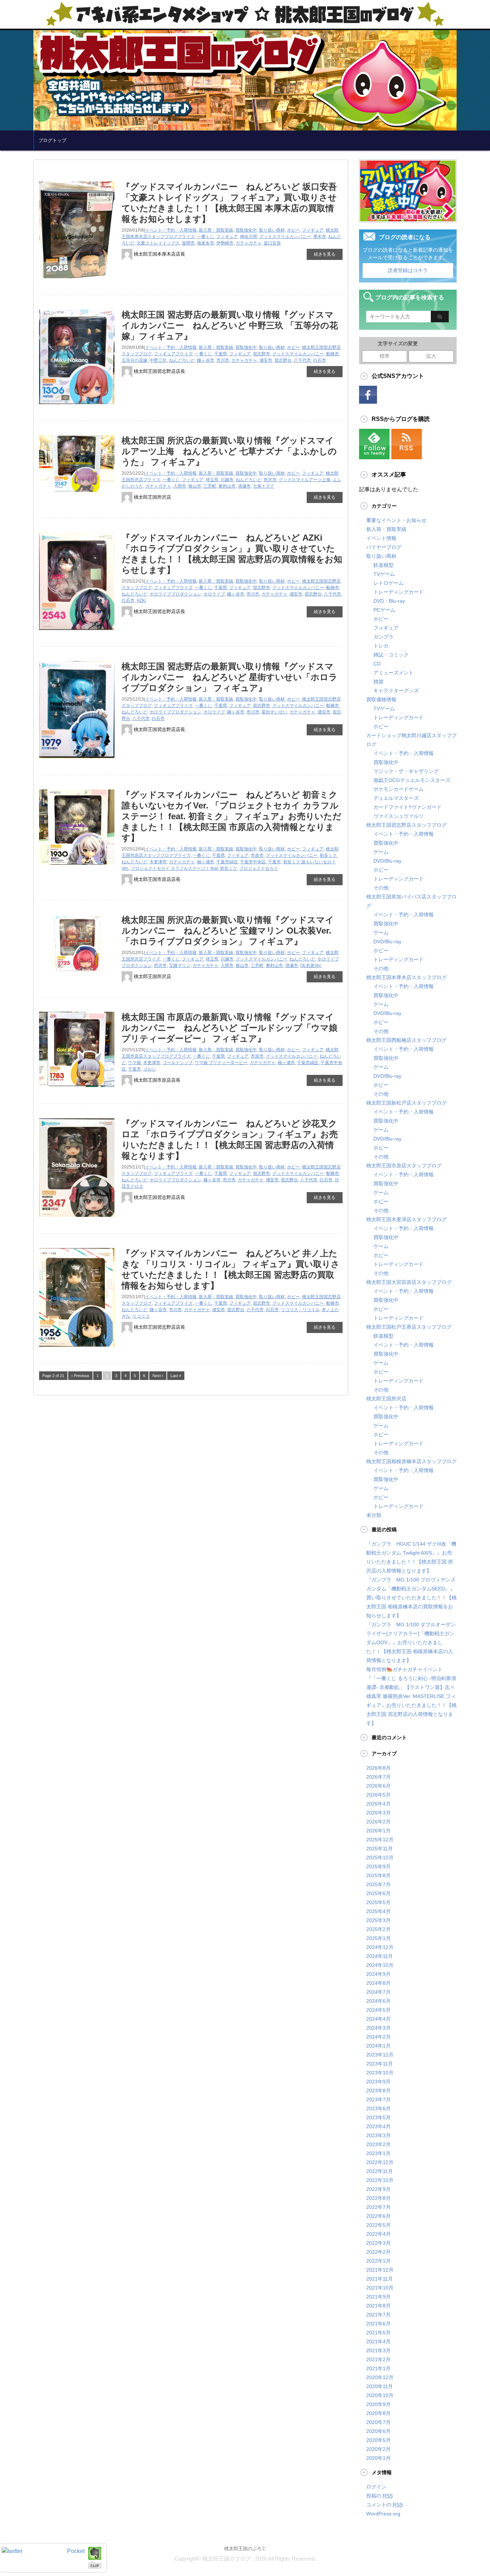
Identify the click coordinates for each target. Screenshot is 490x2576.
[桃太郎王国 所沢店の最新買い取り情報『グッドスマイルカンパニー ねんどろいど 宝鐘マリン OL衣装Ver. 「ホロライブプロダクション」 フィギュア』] (77, 974)
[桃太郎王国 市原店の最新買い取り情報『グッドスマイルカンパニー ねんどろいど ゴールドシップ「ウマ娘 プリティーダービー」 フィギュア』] (77, 1090)
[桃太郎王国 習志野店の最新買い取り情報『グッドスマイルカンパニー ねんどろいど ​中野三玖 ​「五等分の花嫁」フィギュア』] (77, 407)
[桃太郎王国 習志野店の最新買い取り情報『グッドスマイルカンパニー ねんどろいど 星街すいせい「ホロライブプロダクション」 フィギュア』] (77, 761)
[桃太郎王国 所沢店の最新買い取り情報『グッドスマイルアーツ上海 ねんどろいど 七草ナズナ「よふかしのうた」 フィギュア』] (77, 495)
